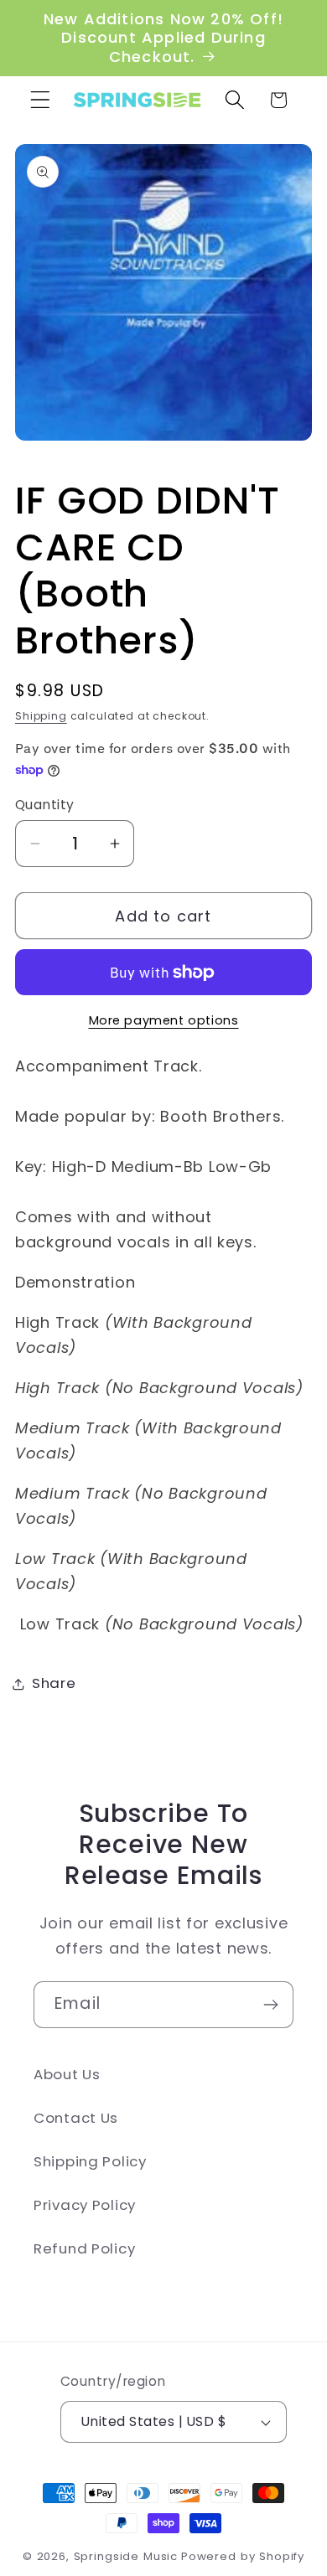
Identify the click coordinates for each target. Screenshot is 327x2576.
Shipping (41, 716)
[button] (41, 100)
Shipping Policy (90, 2161)
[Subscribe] (270, 2005)
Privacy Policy (85, 2205)
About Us (67, 2074)
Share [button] (54, 1683)
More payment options (164, 1020)
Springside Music (126, 2556)
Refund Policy (84, 2248)
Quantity (45, 805)
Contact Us (76, 2118)
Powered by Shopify (243, 2556)
